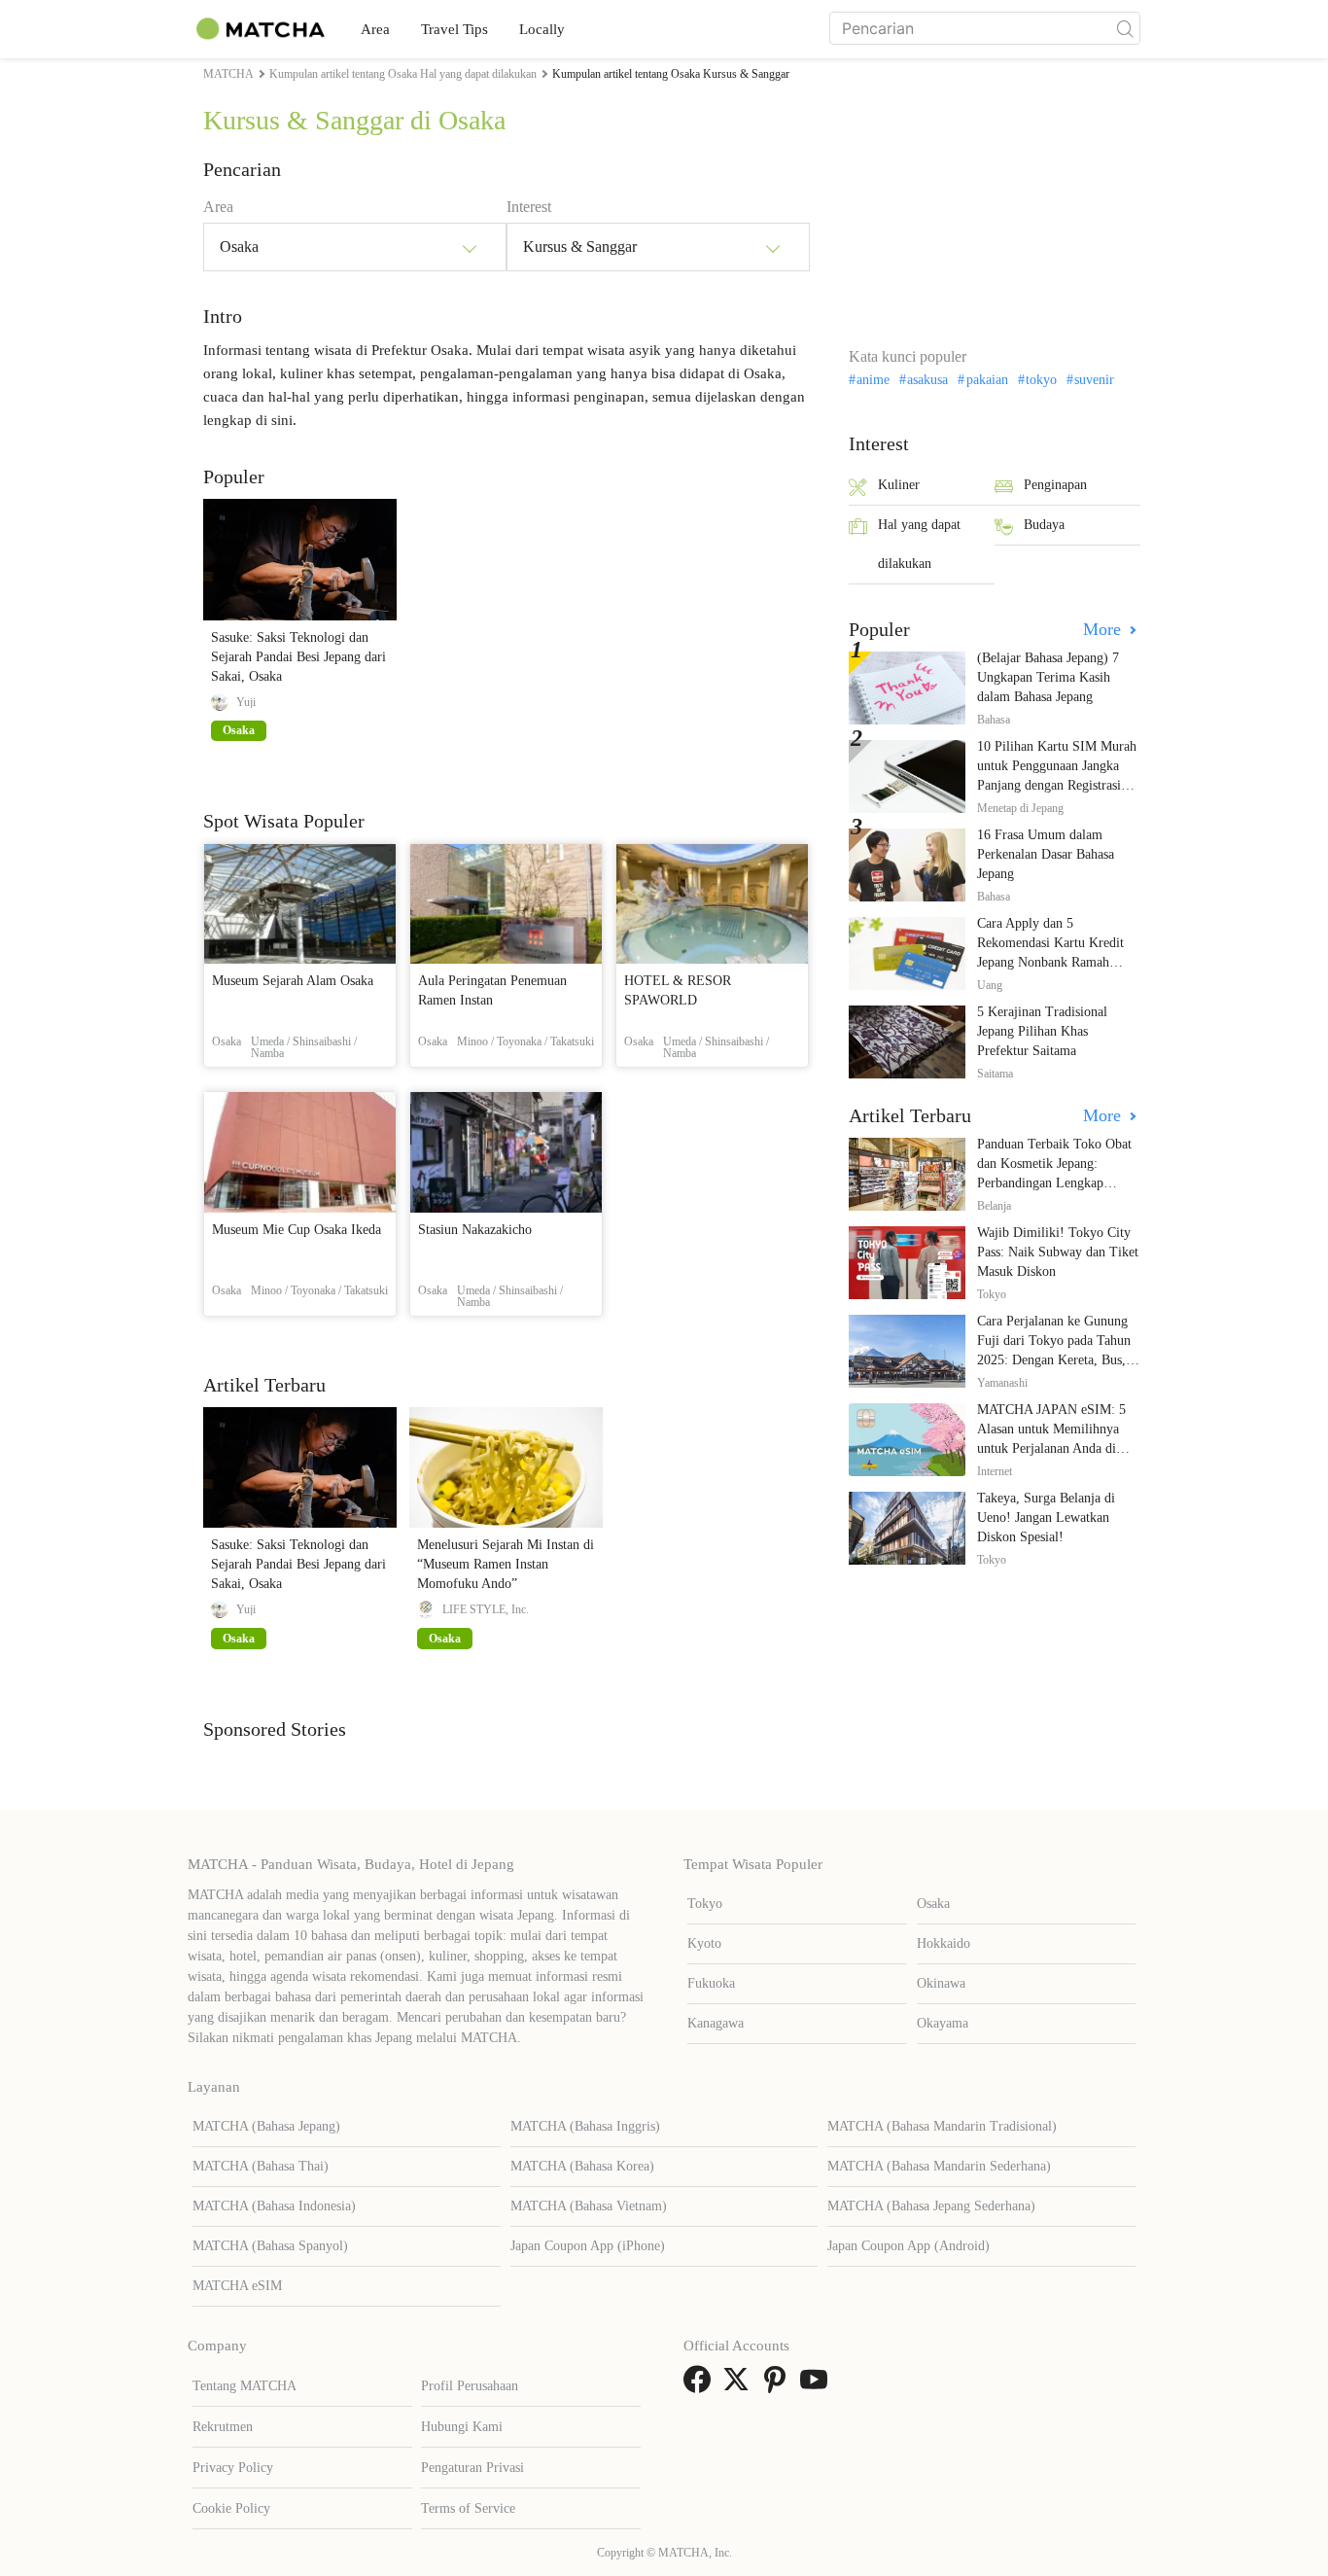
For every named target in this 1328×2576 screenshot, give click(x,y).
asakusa (927, 380)
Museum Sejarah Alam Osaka (293, 981)
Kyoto (704, 1943)
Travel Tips (454, 29)
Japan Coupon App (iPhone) (588, 2246)
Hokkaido (944, 1943)
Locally (542, 29)
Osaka (933, 1904)
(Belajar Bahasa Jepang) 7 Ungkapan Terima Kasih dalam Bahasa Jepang (1048, 677)
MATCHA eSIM (237, 2286)
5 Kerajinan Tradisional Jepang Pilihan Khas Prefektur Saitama (1042, 1031)
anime (873, 380)
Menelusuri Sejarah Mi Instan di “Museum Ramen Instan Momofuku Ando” (506, 1564)
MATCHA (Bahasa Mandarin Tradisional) (942, 2126)
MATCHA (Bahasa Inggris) (585, 2126)
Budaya (1044, 525)
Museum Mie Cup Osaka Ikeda (297, 1230)
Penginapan (1055, 485)
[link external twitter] (740, 2386)
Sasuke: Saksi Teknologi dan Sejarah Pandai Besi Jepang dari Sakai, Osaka (298, 657)
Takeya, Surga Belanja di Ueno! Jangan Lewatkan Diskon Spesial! (1046, 1517)
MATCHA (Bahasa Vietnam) (589, 2206)
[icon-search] (1125, 28)
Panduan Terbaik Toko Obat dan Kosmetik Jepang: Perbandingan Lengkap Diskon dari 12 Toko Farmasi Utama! (1058, 1183)
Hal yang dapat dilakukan (919, 544)
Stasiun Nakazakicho (475, 1230)
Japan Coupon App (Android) (909, 2246)
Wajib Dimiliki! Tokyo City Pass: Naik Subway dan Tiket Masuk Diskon (1058, 1252)
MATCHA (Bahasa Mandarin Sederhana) (939, 2166)
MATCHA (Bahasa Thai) (261, 2166)
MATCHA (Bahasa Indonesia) (274, 2206)
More (1104, 629)
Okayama (943, 2023)
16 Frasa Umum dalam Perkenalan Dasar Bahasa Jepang (1046, 854)
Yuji (246, 702)
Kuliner (899, 485)
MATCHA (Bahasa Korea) (582, 2166)
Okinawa (941, 1983)
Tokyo (705, 1904)
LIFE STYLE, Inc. (486, 1609)
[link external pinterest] (779, 2386)
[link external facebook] (701, 2386)
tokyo (1041, 380)
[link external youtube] (818, 2386)
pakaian (987, 380)
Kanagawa (716, 2023)
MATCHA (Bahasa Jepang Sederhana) (931, 2206)
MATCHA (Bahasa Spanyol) (270, 2246)
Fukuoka (711, 1983)
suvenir (1094, 380)
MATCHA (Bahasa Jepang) (266, 2126)
